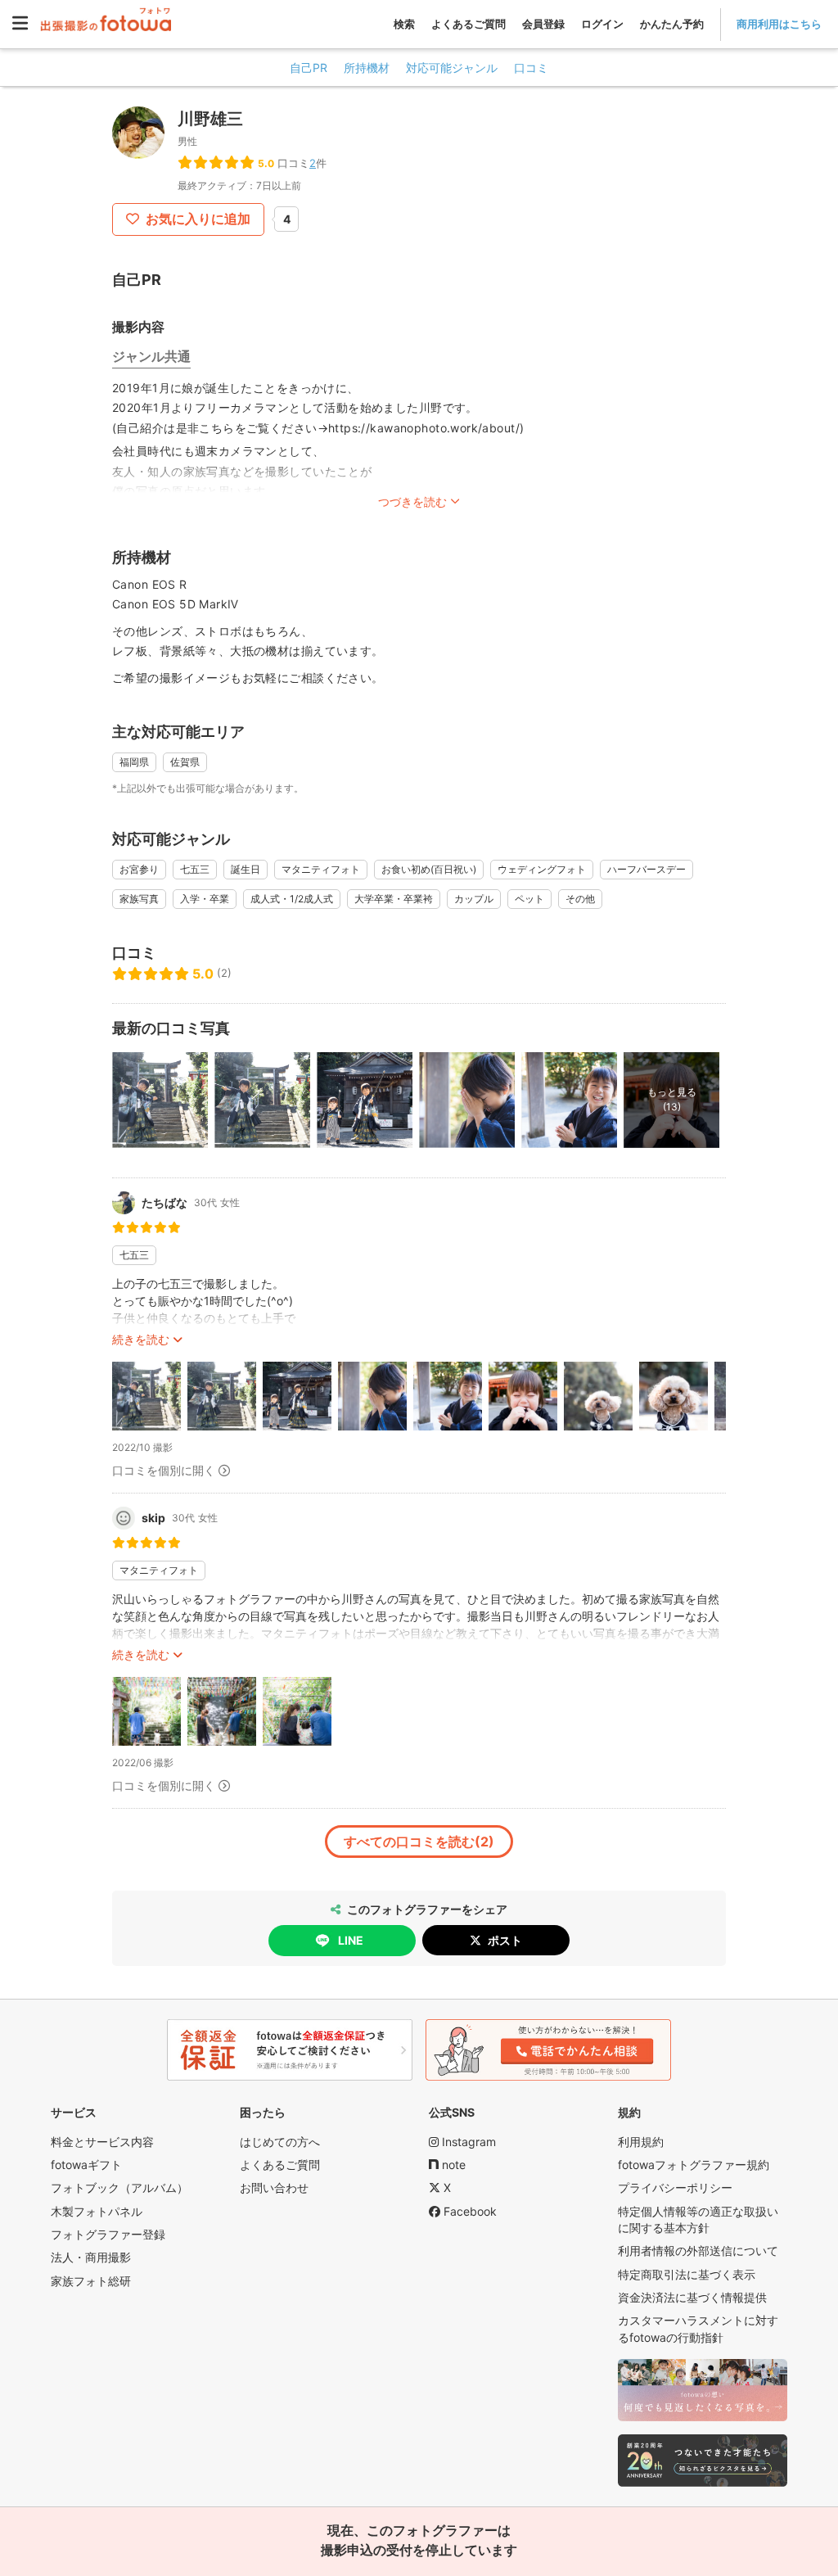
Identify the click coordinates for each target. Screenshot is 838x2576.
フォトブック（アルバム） (119, 2187)
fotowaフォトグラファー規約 (694, 2165)
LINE (351, 1940)
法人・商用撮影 (91, 2257)
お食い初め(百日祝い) (429, 869)
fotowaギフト (86, 2165)
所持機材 (367, 68)
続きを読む (141, 1339)
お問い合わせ (274, 2187)
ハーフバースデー (647, 869)
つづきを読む (412, 502)
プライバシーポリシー (675, 2187)
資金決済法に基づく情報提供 (692, 2297)
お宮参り (139, 869)
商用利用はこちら (779, 24)
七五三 (195, 869)
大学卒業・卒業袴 (394, 899)
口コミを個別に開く (164, 1470)
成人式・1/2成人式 (292, 899)
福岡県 (134, 762)
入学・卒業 (205, 899)
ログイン (602, 24)
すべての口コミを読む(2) (419, 1842)
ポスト (505, 1940)
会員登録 (543, 24)
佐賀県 (185, 762)
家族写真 (139, 899)
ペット (529, 899)
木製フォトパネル (97, 2211)
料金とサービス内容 (102, 2142)
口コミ (531, 68)
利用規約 (641, 2142)
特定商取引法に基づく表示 (687, 2274)
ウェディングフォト (542, 869)
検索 (404, 24)
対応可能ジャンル (452, 68)
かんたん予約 (672, 24)
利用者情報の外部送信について (698, 2251)
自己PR (309, 68)
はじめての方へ (280, 2142)
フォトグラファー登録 (108, 2234)
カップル (474, 899)
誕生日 (246, 869)
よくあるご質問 (469, 24)
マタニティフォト (321, 869)
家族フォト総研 (91, 2281)
